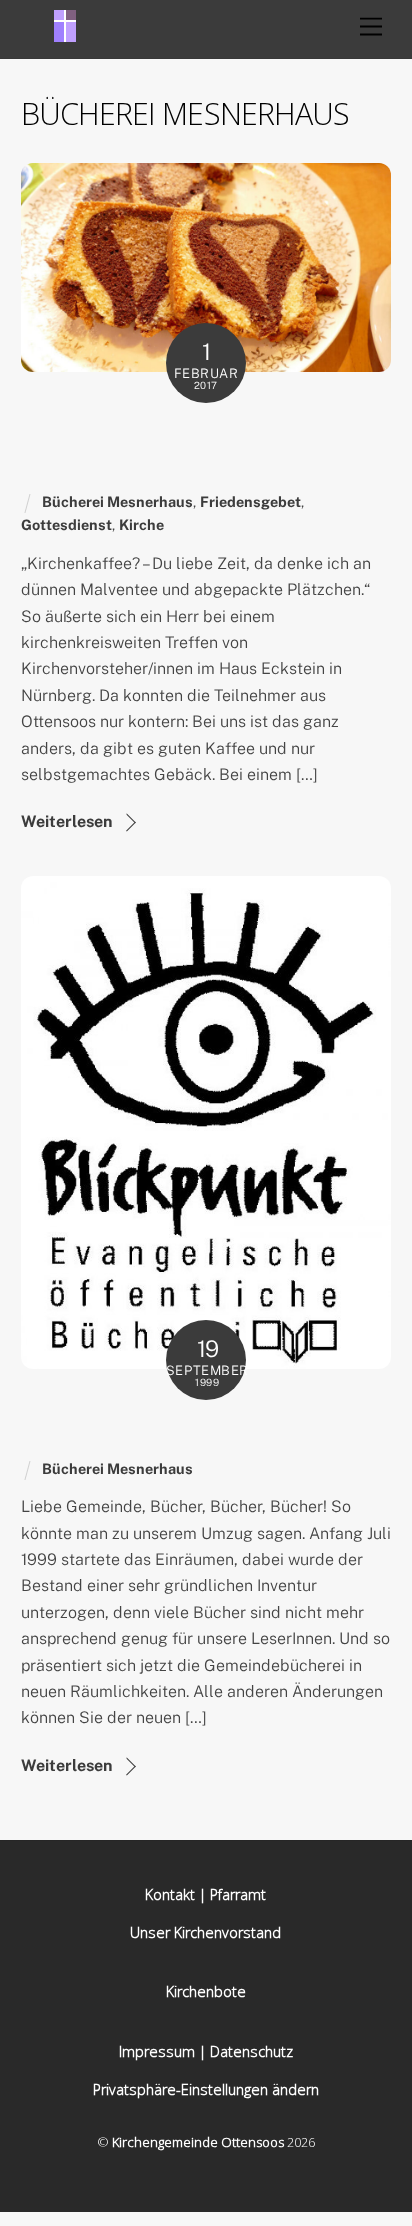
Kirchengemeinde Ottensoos (198, 2142)
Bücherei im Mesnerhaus (163, 1431)
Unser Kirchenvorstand (205, 1932)
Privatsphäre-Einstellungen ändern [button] (206, 2089)
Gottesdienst (66, 524)
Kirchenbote (206, 1991)
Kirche (141, 524)
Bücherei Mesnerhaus (117, 501)
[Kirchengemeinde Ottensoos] (65, 33)
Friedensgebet (250, 501)
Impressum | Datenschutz (206, 2051)
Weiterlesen (66, 821)
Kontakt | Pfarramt (205, 1894)
